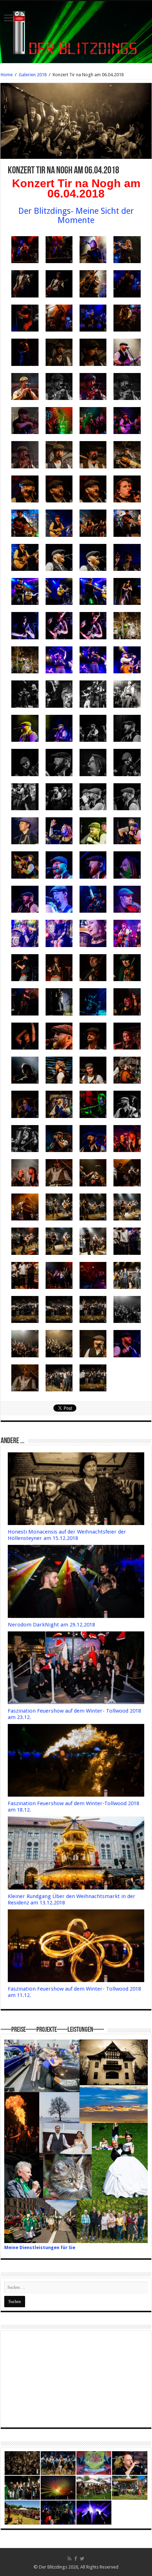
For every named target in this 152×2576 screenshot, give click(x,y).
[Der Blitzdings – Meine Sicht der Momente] (76, 31)
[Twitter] (82, 2559)
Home (7, 75)
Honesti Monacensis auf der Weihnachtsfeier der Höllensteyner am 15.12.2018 (67, 1535)
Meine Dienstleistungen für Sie (40, 2247)
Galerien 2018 (33, 75)
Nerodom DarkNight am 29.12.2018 (51, 1625)
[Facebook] (76, 2559)
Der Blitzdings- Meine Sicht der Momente (76, 216)
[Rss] (69, 2559)
